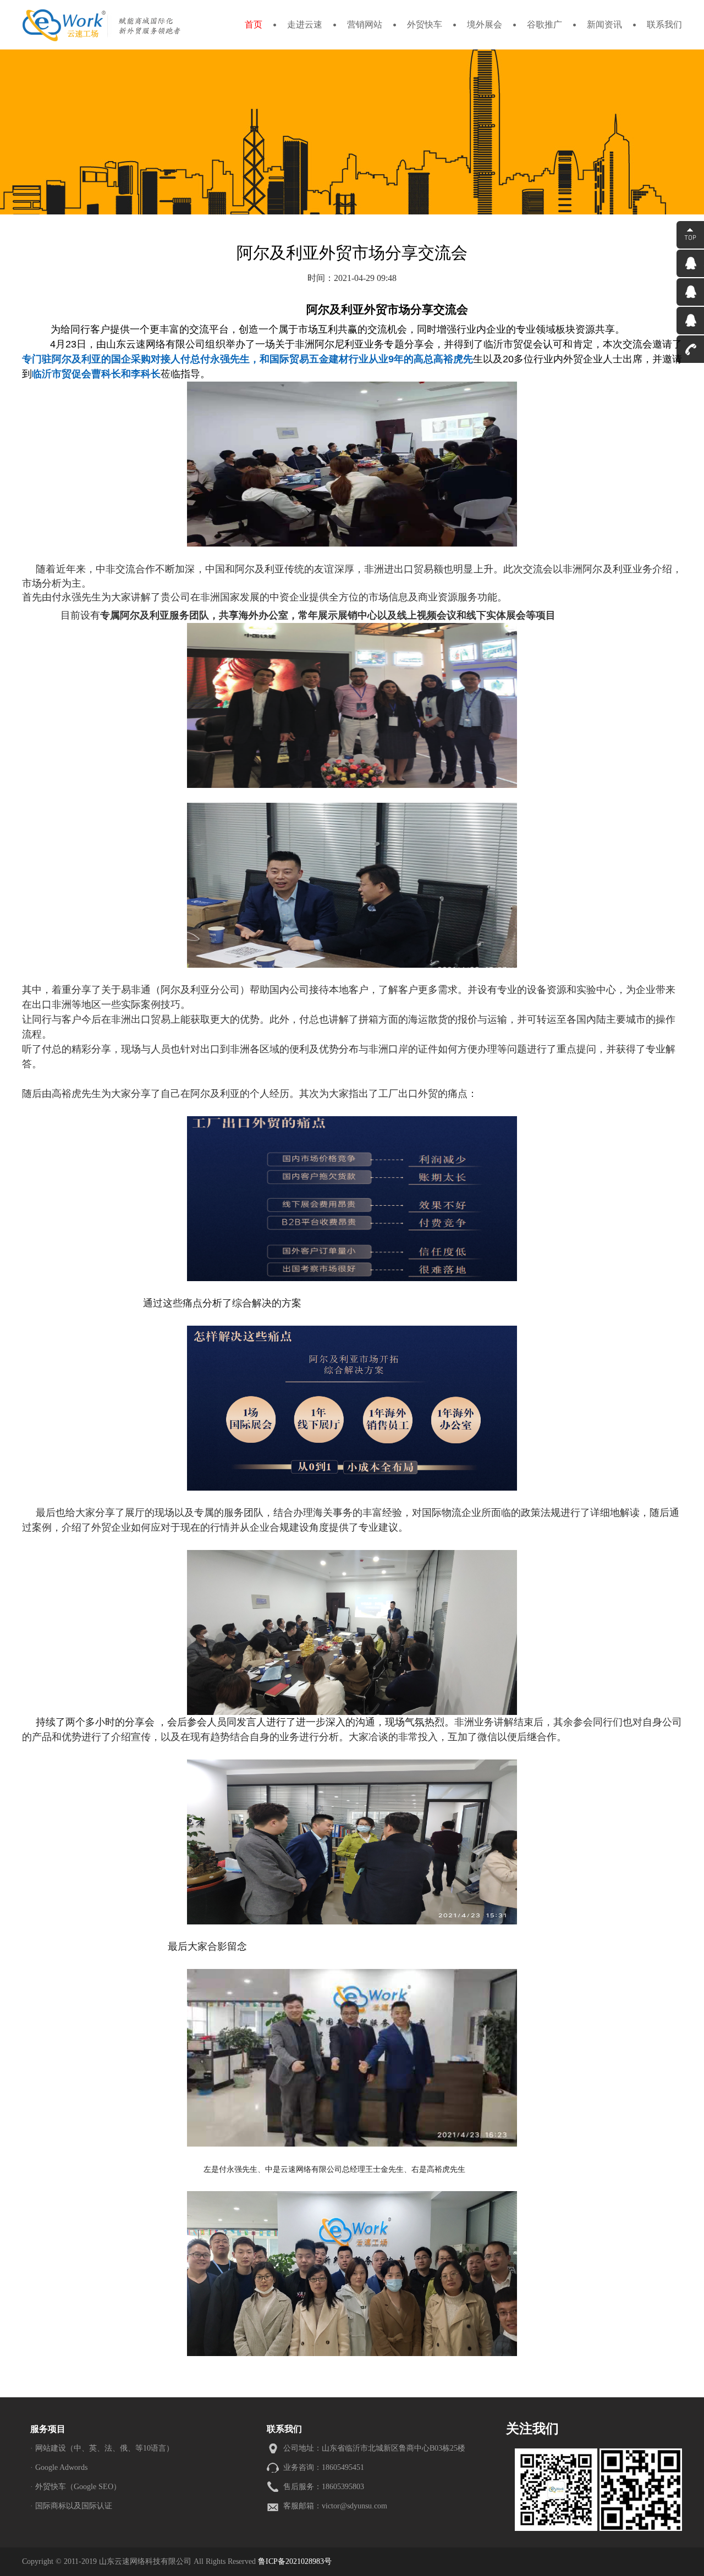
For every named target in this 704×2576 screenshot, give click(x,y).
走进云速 (305, 24)
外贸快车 (425, 24)
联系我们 (664, 24)
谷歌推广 (544, 24)
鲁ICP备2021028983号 (295, 2561)
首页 (254, 24)
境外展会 (485, 24)
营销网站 (365, 24)
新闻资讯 (604, 24)
